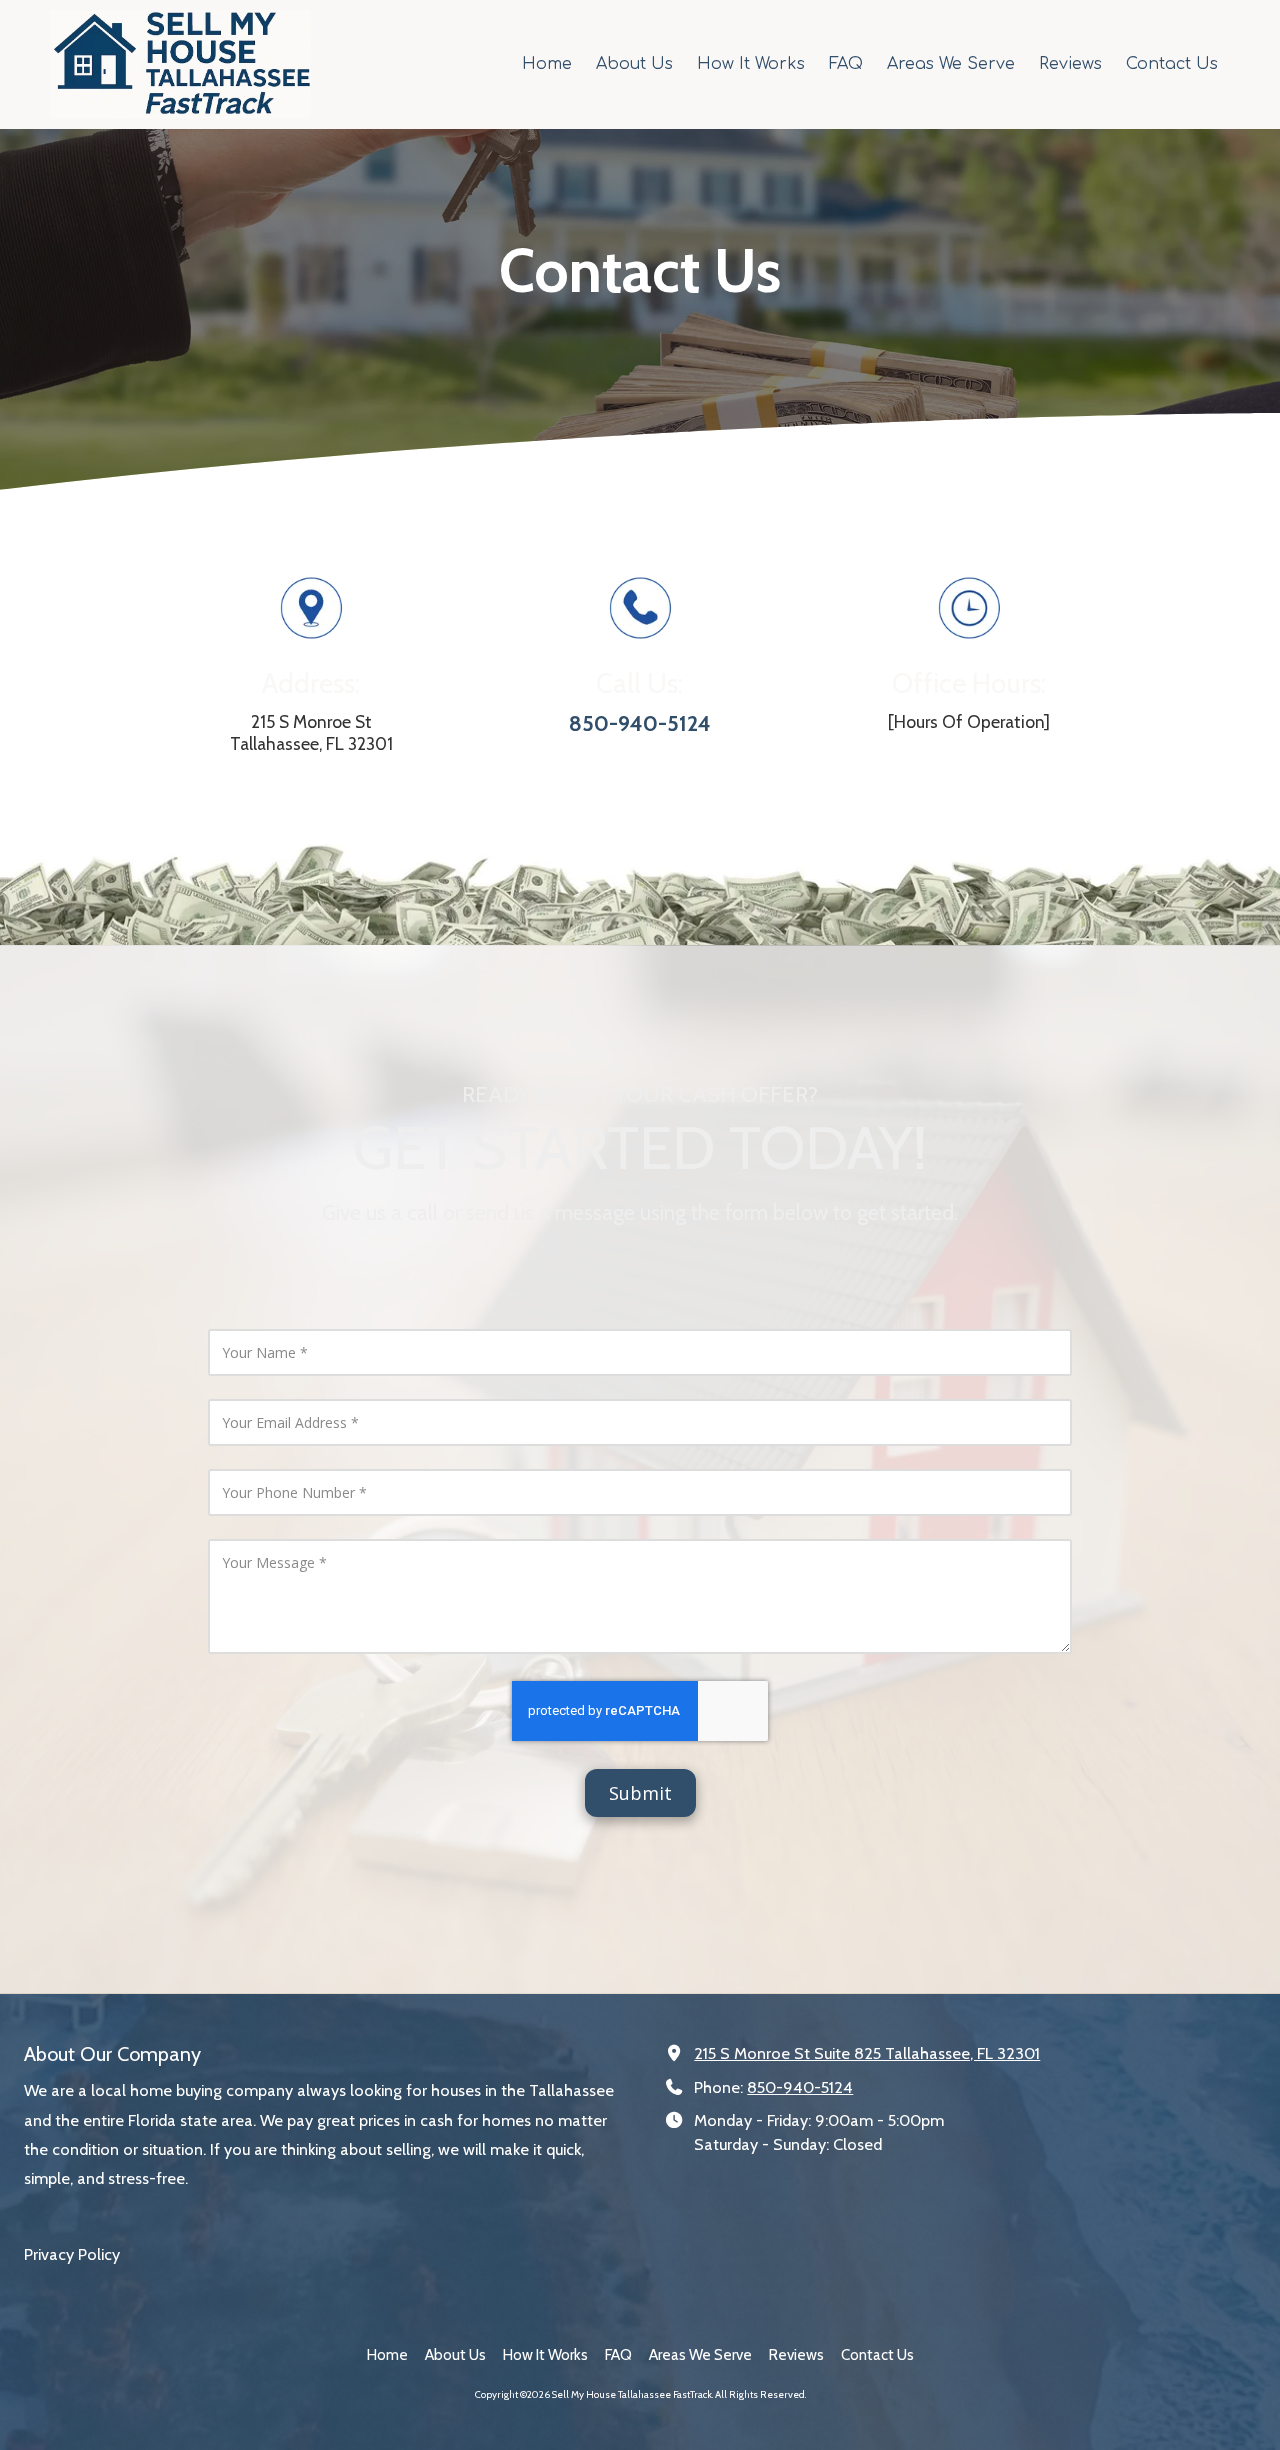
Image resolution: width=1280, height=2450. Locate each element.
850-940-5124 (800, 2087)
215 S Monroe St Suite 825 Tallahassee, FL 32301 (867, 2053)
